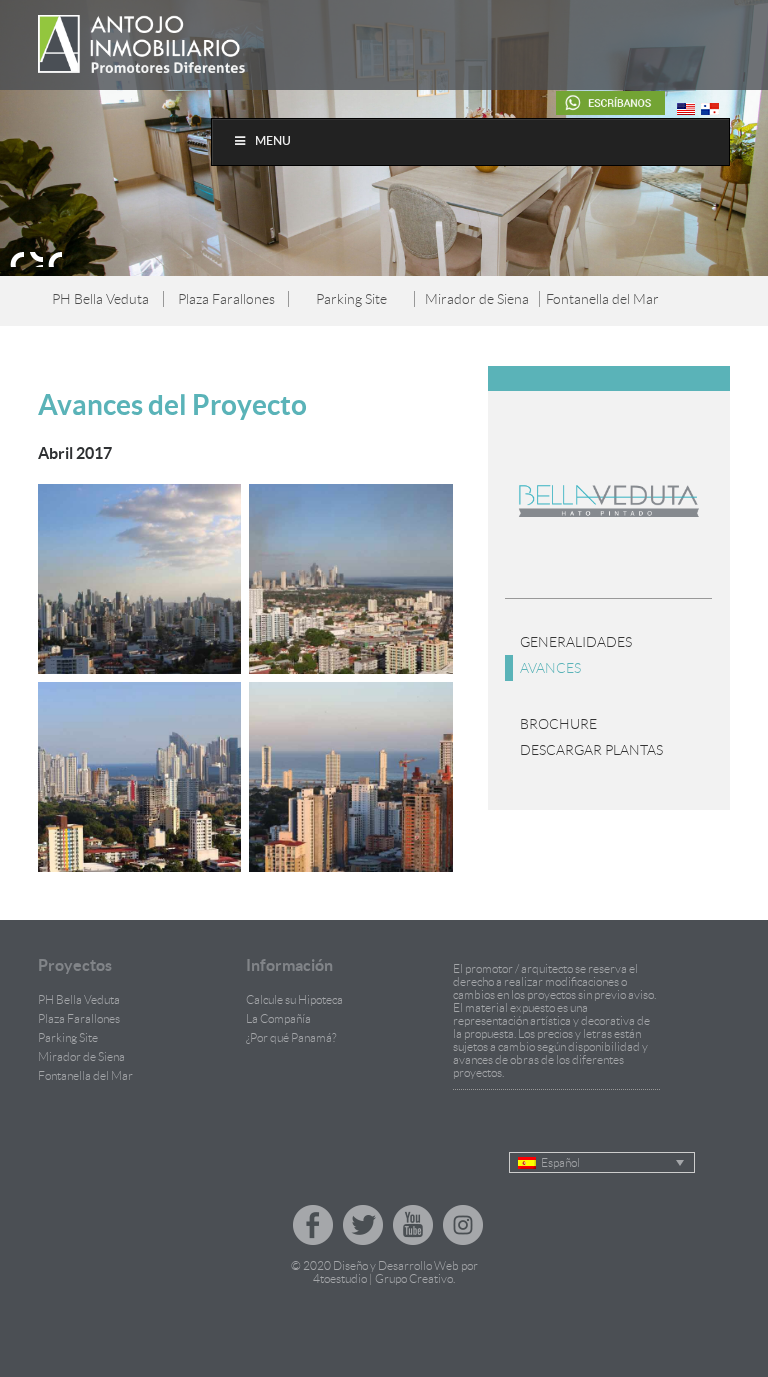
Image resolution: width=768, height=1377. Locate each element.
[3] (55, 259)
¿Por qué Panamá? (291, 1037)
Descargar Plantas (591, 750)
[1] (17, 259)
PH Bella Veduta (100, 299)
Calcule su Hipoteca (294, 999)
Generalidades (576, 642)
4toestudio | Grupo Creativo (383, 1278)
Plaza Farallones (226, 299)
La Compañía (278, 1018)
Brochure (558, 724)
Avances (550, 668)
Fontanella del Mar (602, 299)
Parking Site (351, 299)
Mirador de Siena (477, 299)
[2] (36, 259)
